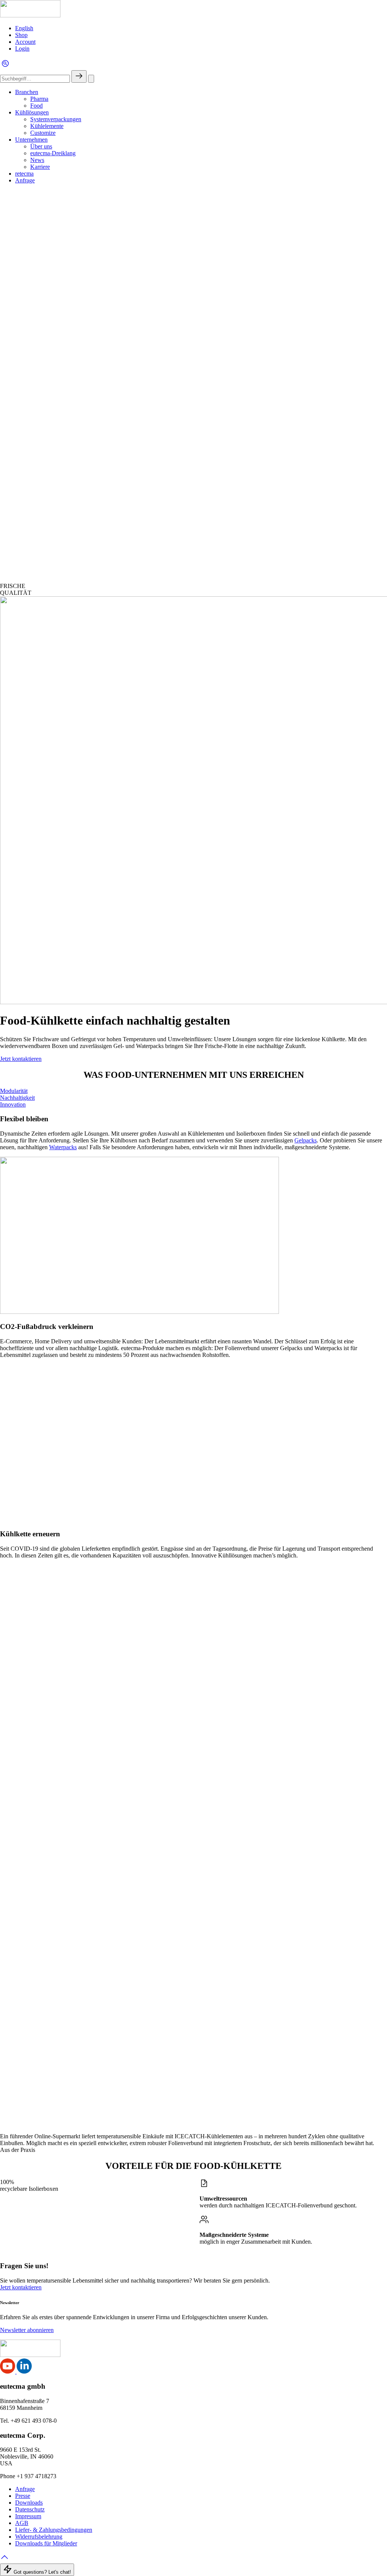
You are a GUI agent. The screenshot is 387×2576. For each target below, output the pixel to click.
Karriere (40, 167)
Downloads (29, 2503)
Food (36, 106)
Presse (23, 2496)
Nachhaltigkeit (17, 1098)
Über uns (41, 146)
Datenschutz (30, 2509)
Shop (21, 35)
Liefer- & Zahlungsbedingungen (54, 2530)
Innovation (13, 1104)
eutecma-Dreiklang (53, 153)
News (37, 160)
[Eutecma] (30, 15)
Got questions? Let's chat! (42, 2572)
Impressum (28, 2516)
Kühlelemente (47, 126)
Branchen (27, 92)
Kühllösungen (32, 112)
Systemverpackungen (56, 119)
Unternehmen (31, 140)
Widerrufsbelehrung (39, 2537)
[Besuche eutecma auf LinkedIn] (24, 2371)
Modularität (14, 1091)
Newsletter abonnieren (27, 2330)
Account (25, 42)
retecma (24, 174)
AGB (22, 2523)
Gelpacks (306, 1140)
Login (22, 49)
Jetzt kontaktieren (21, 1059)
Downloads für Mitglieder (46, 2543)
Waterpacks (63, 1147)
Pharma (39, 99)
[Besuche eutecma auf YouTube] (8, 2371)
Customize (43, 133)
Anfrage (25, 180)
